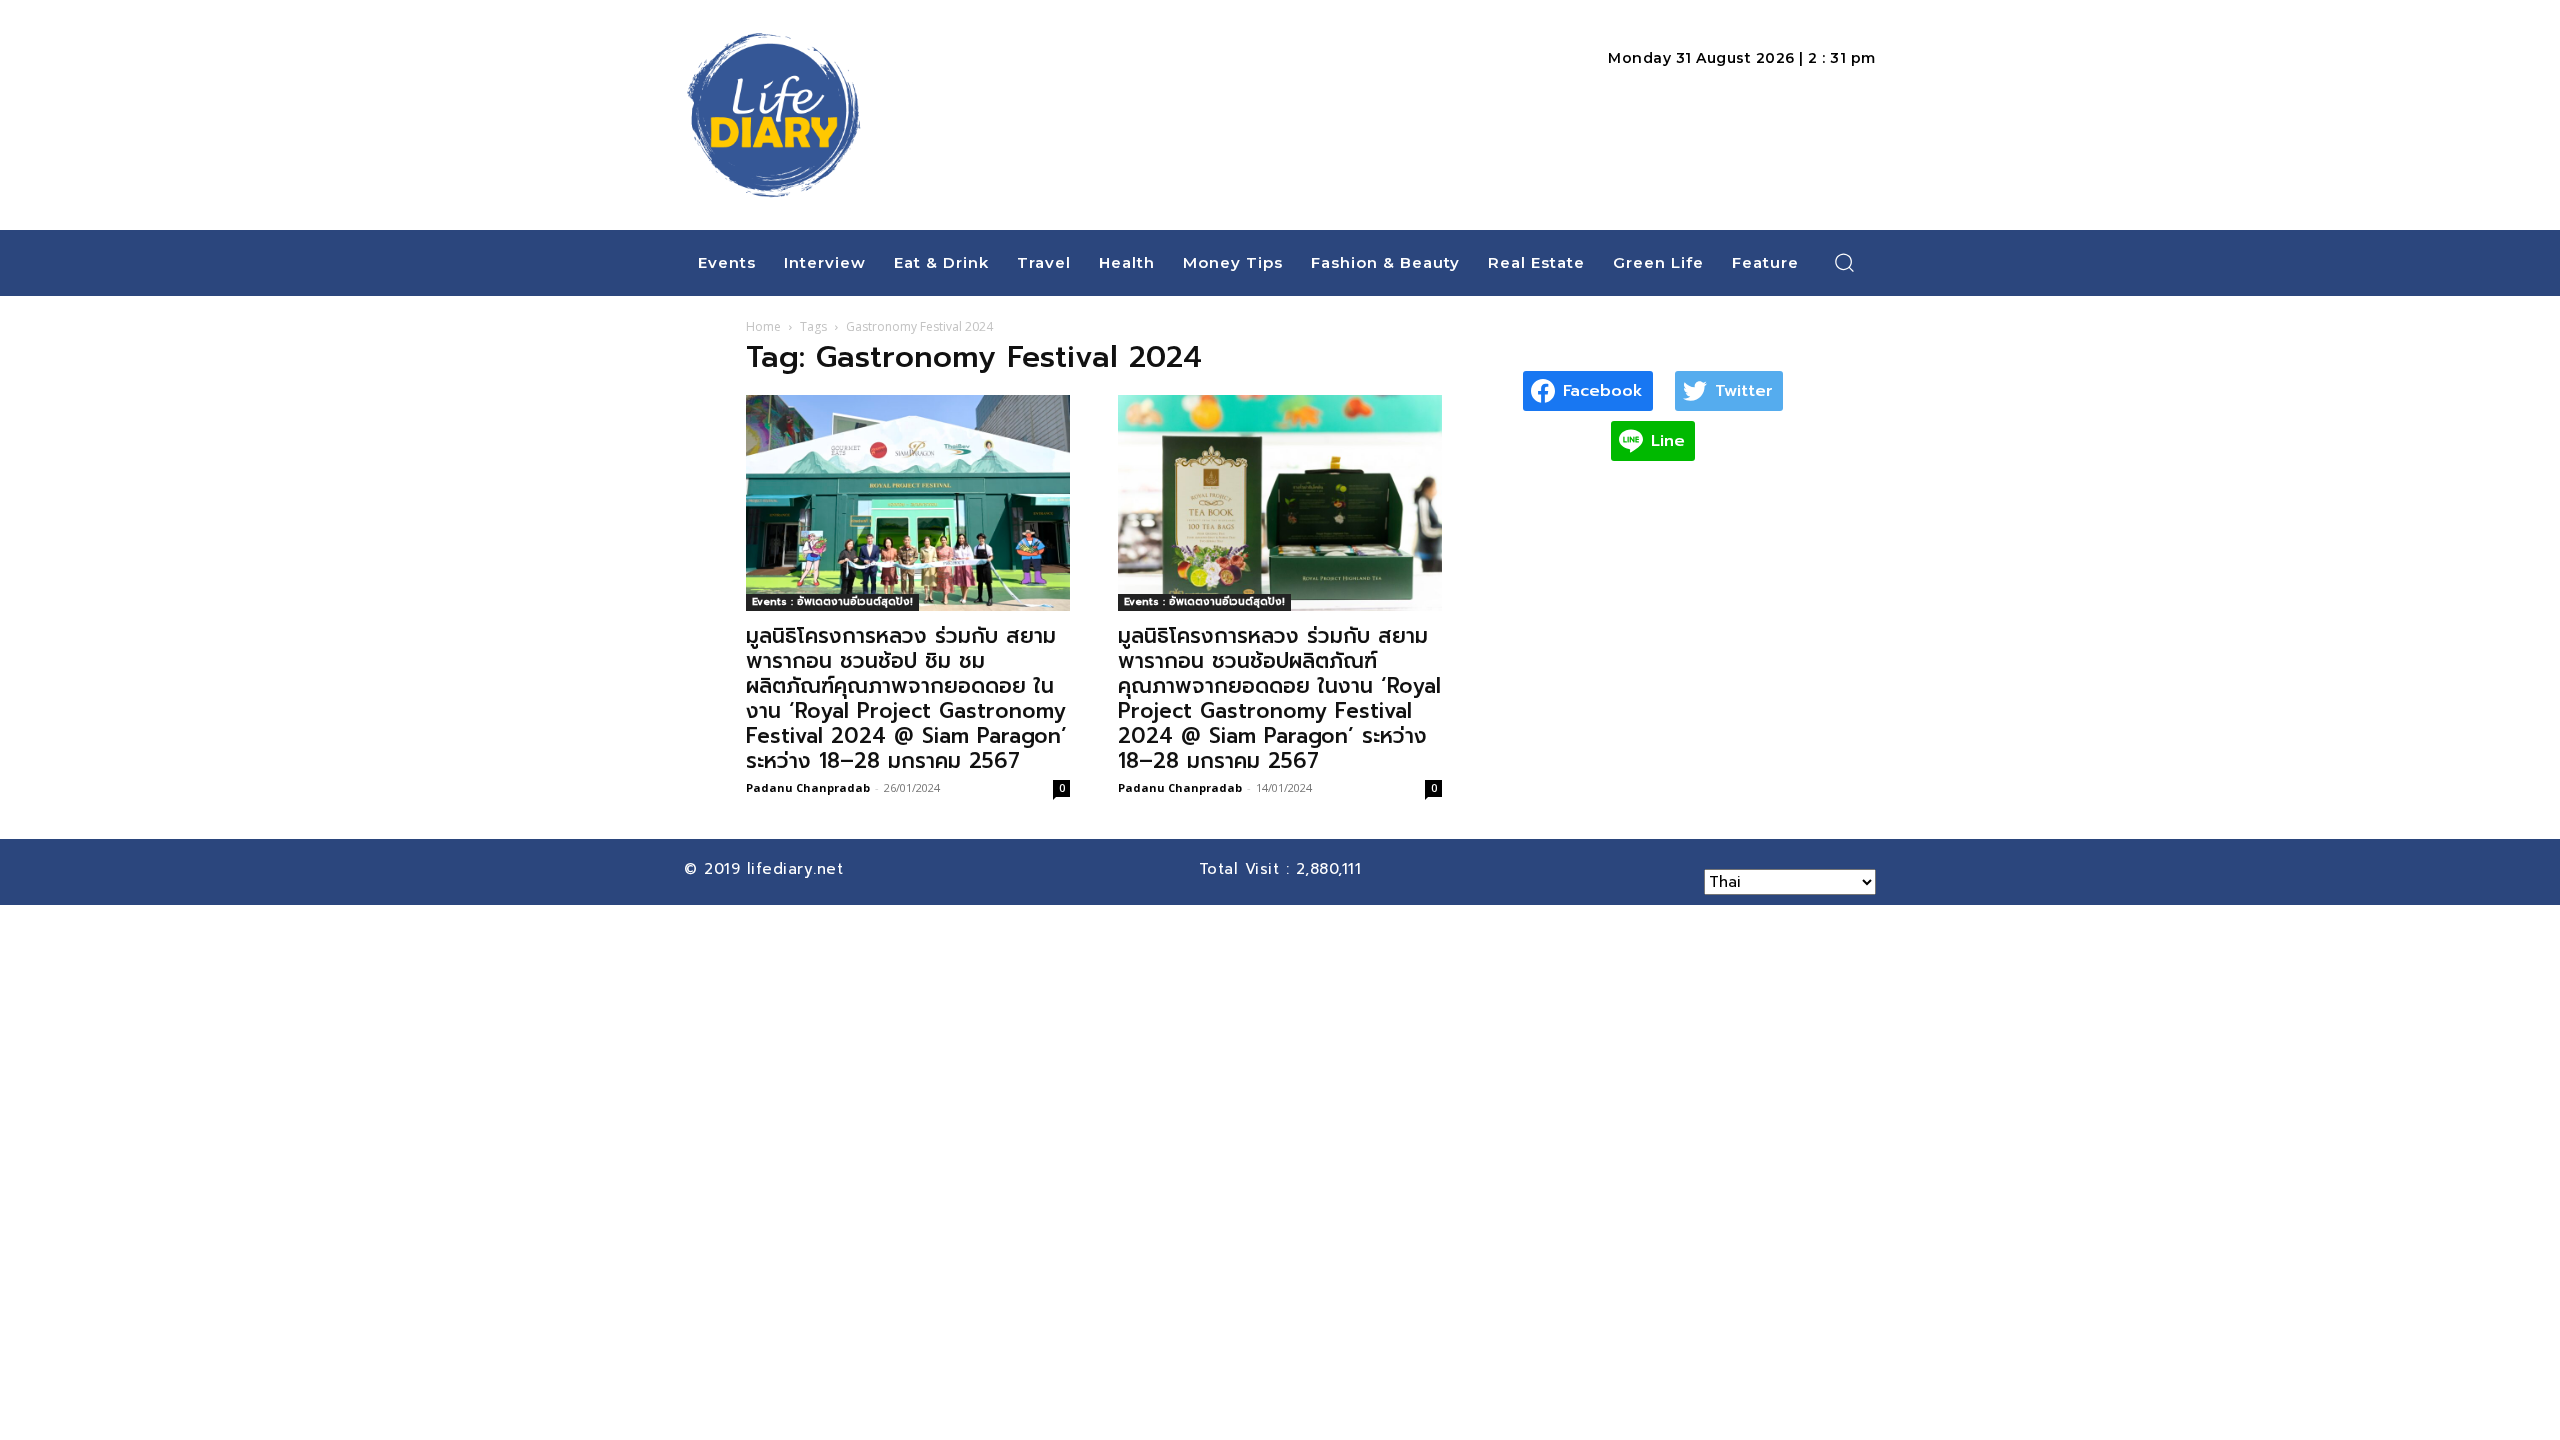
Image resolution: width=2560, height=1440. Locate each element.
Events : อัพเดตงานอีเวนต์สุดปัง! (832, 601)
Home (763, 326)
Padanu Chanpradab (808, 787)
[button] (1845, 262)
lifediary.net (798, 869)
